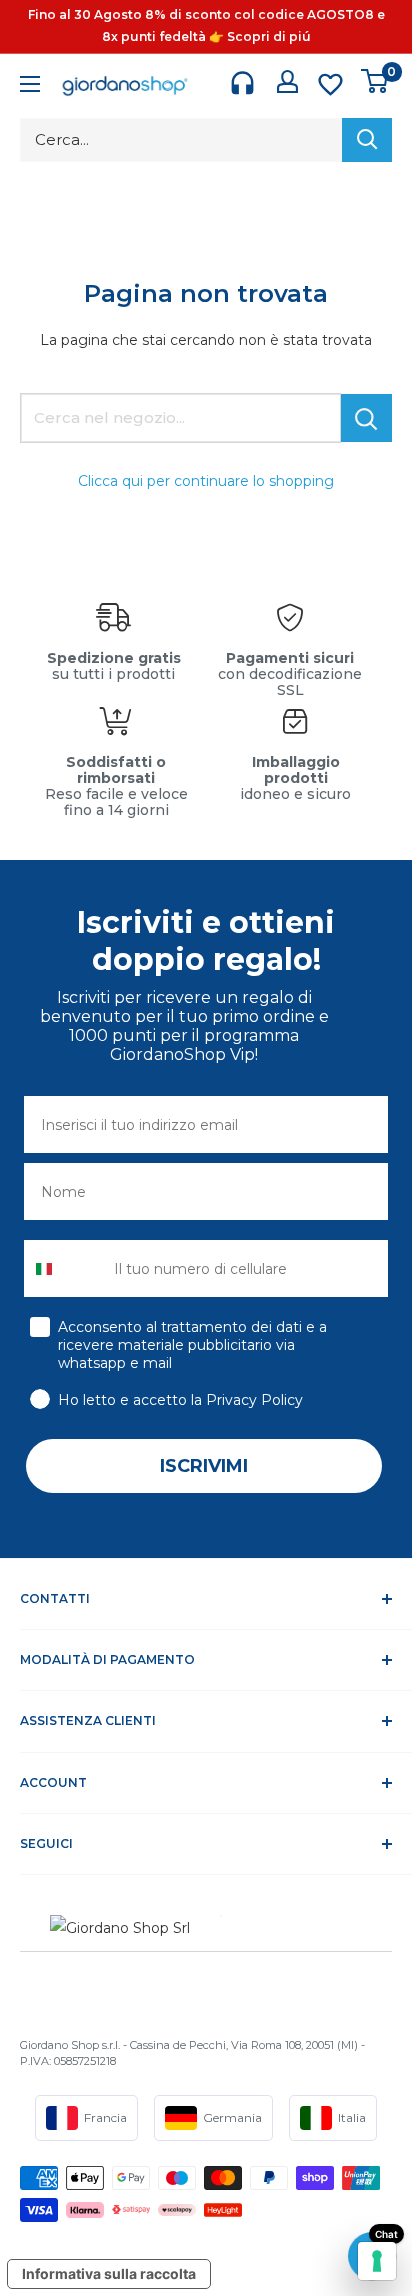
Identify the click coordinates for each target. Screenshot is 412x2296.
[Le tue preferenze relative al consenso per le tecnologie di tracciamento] (377, 2261)
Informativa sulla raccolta (109, 2273)
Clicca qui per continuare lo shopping (206, 481)
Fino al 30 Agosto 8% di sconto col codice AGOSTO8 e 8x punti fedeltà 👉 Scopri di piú (206, 25)
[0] (375, 81)
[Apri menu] (30, 86)
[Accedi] (287, 81)
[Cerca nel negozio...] (366, 418)
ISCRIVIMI (204, 1466)
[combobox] (64, 1268)
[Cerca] (367, 140)
